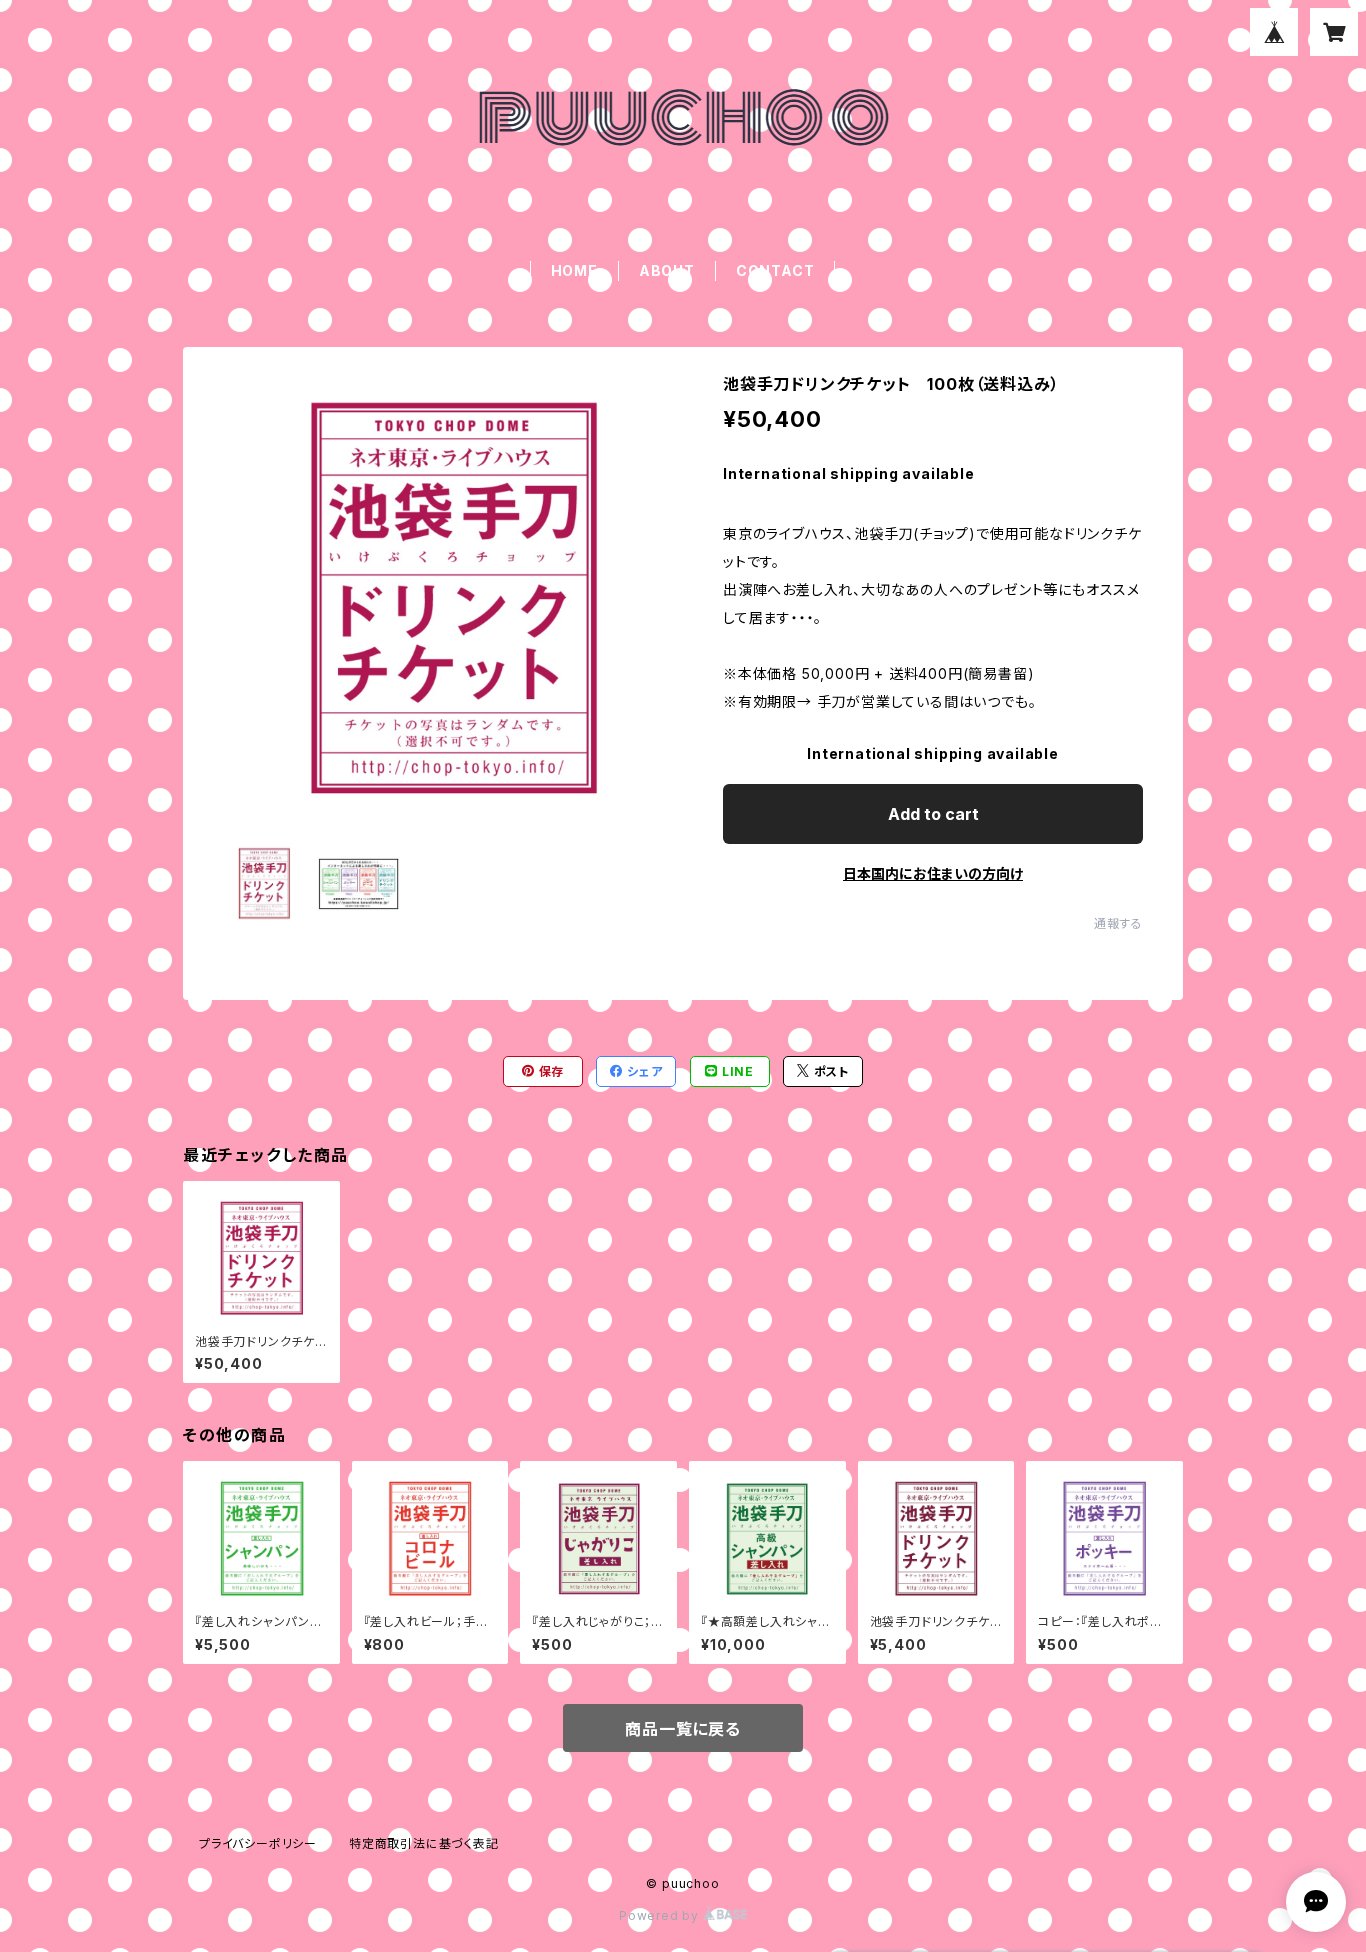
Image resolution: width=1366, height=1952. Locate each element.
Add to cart (933, 814)
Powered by (661, 1915)
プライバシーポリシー (258, 1843)
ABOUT (667, 270)
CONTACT (775, 270)
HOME (574, 270)
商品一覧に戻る (683, 1729)
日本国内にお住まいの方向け (933, 873)
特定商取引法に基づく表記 (424, 1843)
